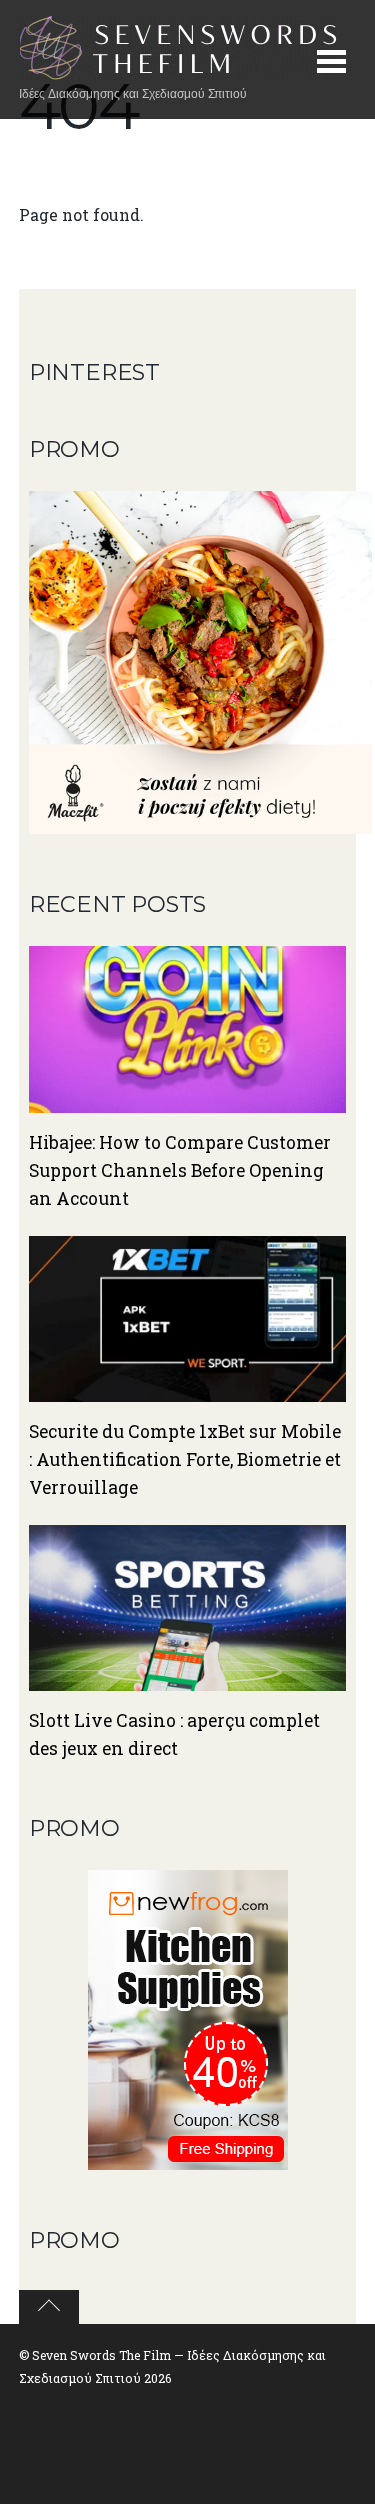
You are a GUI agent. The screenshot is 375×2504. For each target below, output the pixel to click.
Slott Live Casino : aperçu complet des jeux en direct (174, 1734)
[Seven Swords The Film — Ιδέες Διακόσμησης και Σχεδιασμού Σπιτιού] (179, 70)
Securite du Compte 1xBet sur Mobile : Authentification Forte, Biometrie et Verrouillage (185, 1459)
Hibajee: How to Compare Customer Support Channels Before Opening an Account (180, 1170)
